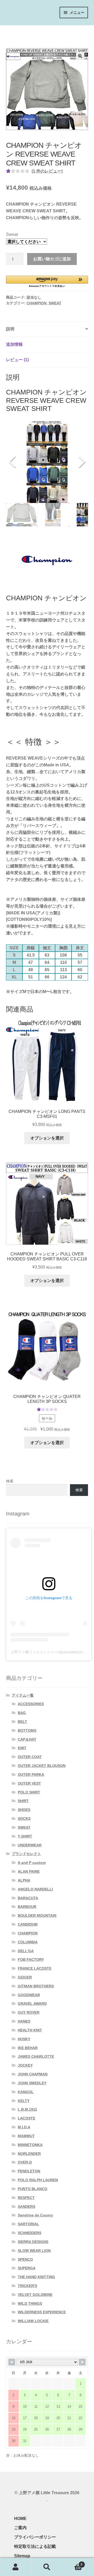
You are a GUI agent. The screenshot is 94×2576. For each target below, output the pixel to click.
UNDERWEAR (30, 1845)
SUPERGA (27, 2268)
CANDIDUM (28, 1924)
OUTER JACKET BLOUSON (42, 1766)
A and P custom (32, 1863)
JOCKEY (25, 2065)
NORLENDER (29, 2154)
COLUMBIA (28, 1942)
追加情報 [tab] (14, 344)
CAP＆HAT (27, 1739)
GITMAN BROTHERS (36, 1986)
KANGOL (26, 2092)
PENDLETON (29, 2171)
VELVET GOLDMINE (35, 2295)
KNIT (22, 1748)
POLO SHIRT (29, 1792)
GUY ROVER (29, 2012)
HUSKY (24, 2039)
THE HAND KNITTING (36, 2277)
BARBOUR (27, 1907)
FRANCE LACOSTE (35, 1968)
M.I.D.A (24, 2127)
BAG (22, 1713)
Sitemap (22, 2556)
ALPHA (24, 1880)
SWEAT (55, 303)
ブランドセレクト (26, 1854)
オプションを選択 (47, 1138)
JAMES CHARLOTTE (36, 2056)
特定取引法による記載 (35, 2546)
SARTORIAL (28, 2224)
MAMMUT (26, 2136)
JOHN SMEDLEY (32, 2083)
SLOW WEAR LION (34, 2251)
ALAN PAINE (29, 1871)
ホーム (12, 31)
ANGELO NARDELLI (35, 1889)
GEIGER (25, 1977)
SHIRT (23, 1801)
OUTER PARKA (31, 1774)
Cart (73, 2563)
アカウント (16, 2567)
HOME (20, 2519)
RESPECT (26, 2198)
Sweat (12, 234)
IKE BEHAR (28, 2048)
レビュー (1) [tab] (17, 360)
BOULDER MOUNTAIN (37, 1915)
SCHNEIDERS (30, 2233)
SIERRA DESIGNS (33, 2242)
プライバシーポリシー (35, 2537)
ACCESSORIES (31, 1704)
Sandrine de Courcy (35, 2215)
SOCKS (24, 1819)
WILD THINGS (30, 2303)
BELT (22, 1722)
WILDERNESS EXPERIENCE (42, 2312)
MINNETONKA (30, 2145)
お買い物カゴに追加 (52, 259)
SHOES (24, 1810)
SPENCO (25, 2259)
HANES (24, 2021)
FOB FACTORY (31, 1959)
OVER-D (25, 2162)
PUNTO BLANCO (33, 2189)
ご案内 (20, 2528)
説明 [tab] (10, 329)
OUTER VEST (29, 1783)
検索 (10, 1481)
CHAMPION (37, 303)
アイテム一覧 (36, 31)
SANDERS (27, 2207)
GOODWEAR (29, 1995)
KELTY (24, 2101)
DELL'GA (26, 1951)
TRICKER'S (27, 2286)
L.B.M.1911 (27, 2109)
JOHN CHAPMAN (33, 2074)
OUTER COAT (30, 1757)
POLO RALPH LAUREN (38, 2180)
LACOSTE (27, 2118)
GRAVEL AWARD (32, 2004)
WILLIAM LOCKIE (33, 2321)
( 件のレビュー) (47, 171)
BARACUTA (28, 1898)
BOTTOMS (27, 1730)
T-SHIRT (25, 1836)
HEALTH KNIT (30, 2030)
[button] (80, 56)
